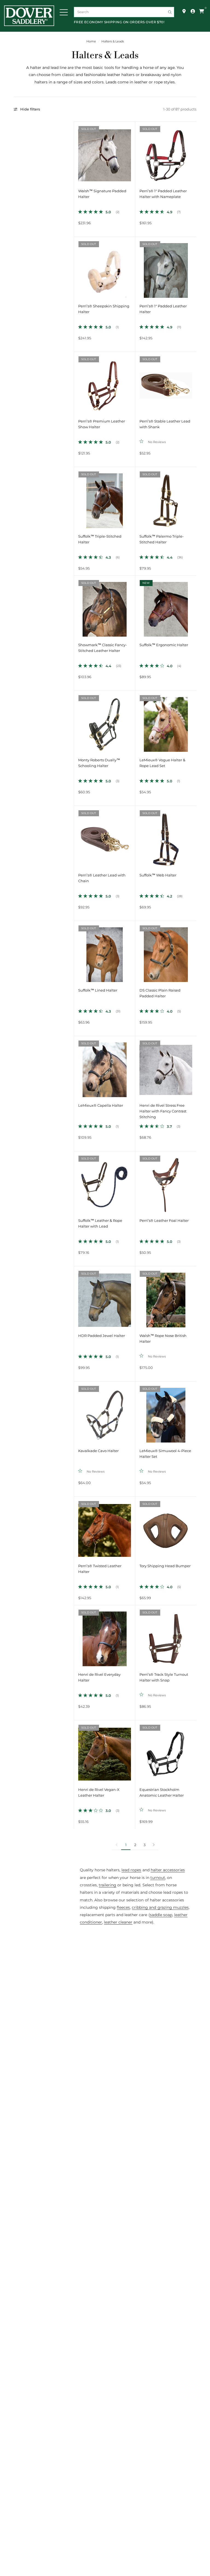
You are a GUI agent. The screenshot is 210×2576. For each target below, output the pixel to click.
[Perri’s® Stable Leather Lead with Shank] (166, 382)
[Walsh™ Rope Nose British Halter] (166, 1297)
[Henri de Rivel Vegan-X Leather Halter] (105, 1751)
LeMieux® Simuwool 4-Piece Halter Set (165, 1454)
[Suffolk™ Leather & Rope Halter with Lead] (105, 1182)
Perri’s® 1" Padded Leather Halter (163, 309)
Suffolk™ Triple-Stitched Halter (100, 539)
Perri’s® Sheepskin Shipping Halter (104, 309)
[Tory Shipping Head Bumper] (166, 1527)
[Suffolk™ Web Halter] (166, 836)
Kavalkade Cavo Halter (98, 1451)
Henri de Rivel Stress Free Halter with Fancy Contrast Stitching (163, 1111)
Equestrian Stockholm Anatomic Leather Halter (162, 1793)
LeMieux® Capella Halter (101, 1105)
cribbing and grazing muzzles (160, 1907)
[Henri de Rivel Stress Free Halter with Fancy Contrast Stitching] (166, 1067)
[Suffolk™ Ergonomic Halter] (166, 606)
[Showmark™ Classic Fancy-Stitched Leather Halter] (105, 606)
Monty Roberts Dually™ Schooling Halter (99, 763)
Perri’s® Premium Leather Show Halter (102, 424)
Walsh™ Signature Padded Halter (102, 194)
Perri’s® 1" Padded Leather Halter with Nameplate (163, 194)
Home (91, 41)
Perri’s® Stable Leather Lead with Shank (165, 424)
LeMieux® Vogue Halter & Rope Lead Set (162, 763)
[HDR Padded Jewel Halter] (105, 1297)
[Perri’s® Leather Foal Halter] (166, 1182)
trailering (107, 1885)
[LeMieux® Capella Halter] (105, 1067)
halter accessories (168, 1870)
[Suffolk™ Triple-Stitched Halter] (105, 498)
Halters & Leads (113, 41)
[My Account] (193, 11)
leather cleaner (118, 1922)
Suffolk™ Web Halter (158, 875)
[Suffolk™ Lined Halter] (105, 952)
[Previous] (78, 152)
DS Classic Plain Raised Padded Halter (160, 993)
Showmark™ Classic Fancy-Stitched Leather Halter (103, 648)
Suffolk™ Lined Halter (98, 990)
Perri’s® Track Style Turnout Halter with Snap (164, 1677)
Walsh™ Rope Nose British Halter (163, 1339)
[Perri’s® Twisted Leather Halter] (105, 1527)
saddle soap (161, 1915)
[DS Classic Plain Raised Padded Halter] (166, 952)
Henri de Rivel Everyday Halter (99, 1677)
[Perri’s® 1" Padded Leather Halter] (166, 267)
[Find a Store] (184, 11)
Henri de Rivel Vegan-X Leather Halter (99, 1793)
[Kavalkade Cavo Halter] (105, 1412)
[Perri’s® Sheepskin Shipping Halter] (105, 267)
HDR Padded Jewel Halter (102, 1336)
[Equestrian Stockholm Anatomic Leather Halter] (166, 1751)
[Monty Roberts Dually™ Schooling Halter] (105, 721)
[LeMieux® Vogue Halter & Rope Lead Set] (166, 721)
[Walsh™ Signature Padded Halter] (105, 152)
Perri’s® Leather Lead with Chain (102, 878)
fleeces (123, 1907)
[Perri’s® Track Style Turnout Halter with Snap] (166, 1636)
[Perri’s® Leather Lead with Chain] (105, 836)
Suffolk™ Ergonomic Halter (164, 645)
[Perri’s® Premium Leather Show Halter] (105, 382)
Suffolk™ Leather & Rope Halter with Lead (100, 1223)
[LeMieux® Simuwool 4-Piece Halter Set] (166, 1412)
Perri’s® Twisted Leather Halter (100, 1569)
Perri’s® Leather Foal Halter (164, 1221)
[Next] (131, 152)
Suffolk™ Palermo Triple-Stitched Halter (162, 539)
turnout (158, 1878)
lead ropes (131, 1870)
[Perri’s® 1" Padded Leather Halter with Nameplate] (166, 152)
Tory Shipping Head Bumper (165, 1566)
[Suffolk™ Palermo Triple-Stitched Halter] (166, 498)
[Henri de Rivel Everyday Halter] (105, 1636)
